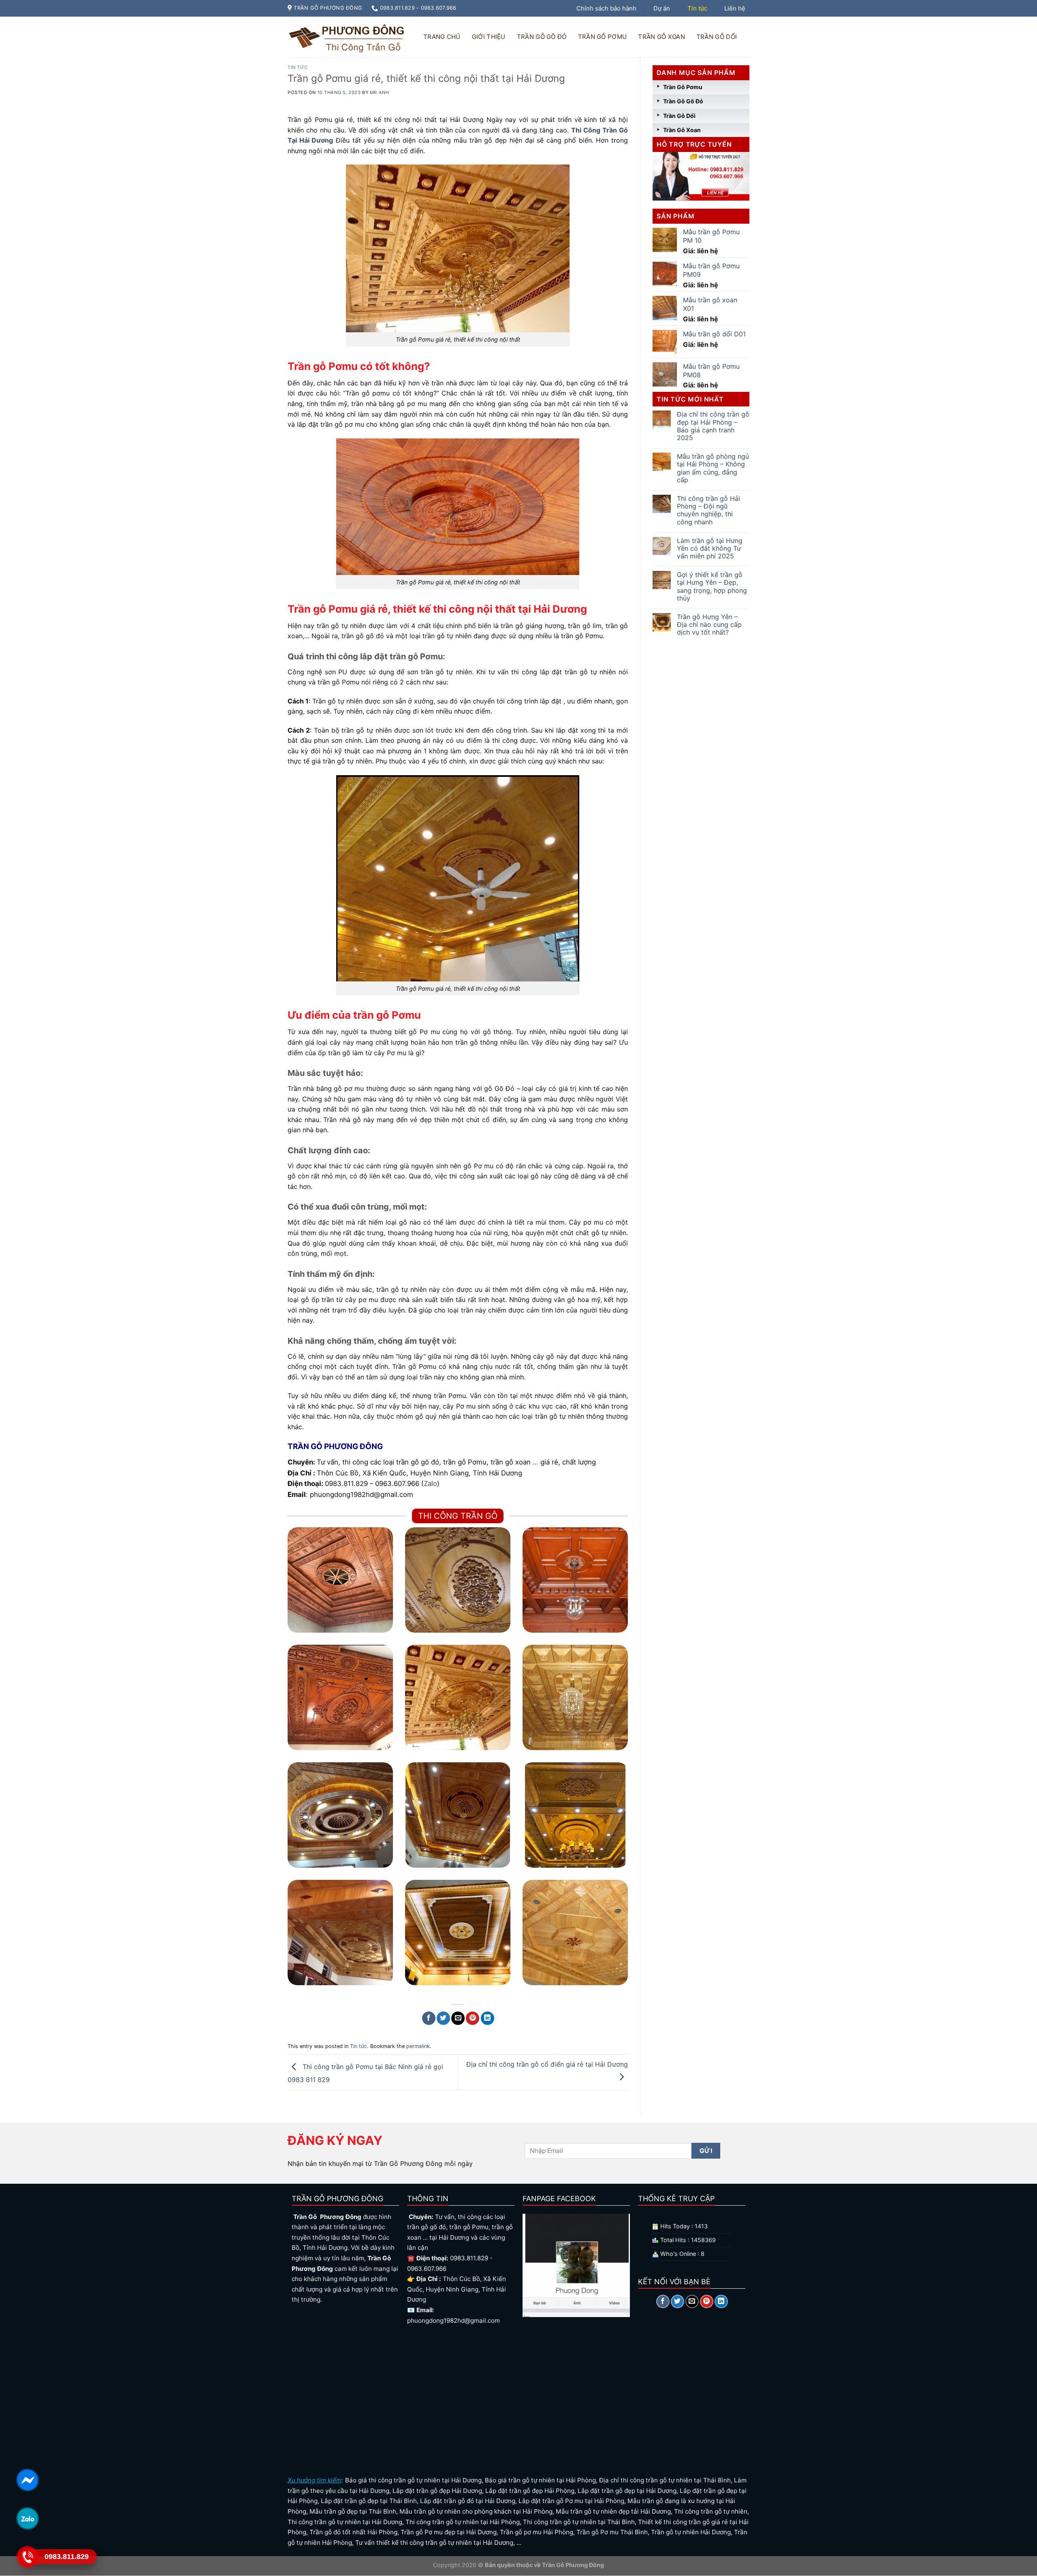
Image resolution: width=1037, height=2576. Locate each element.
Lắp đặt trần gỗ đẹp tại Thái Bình (369, 2501)
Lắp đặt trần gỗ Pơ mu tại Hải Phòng (571, 2501)
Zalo (430, 1484)
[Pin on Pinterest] (473, 2018)
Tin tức (697, 8)
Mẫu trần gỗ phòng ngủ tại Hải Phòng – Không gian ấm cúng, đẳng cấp (713, 468)
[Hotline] (27, 2557)
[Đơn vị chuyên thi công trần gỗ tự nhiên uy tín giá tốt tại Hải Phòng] (458, 1815)
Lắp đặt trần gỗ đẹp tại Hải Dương (627, 2491)
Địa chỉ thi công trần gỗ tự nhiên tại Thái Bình (665, 2480)
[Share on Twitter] (443, 2018)
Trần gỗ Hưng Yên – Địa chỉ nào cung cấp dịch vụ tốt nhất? (709, 625)
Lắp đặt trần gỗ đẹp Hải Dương (437, 2491)
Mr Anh (379, 92)
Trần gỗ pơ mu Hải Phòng (537, 2532)
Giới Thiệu (489, 37)
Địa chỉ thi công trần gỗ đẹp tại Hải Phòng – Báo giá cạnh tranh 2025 (713, 426)
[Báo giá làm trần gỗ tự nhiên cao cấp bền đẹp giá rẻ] (340, 1933)
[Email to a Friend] (458, 2018)
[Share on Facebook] (429, 2018)
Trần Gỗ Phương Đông (572, 2565)
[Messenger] (27, 2480)
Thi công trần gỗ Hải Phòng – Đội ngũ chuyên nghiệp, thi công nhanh (708, 510)
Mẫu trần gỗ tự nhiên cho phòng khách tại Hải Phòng (476, 2511)
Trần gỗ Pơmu (603, 37)
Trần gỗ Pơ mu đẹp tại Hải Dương (449, 2532)
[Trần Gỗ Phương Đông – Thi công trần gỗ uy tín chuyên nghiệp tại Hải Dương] (348, 37)
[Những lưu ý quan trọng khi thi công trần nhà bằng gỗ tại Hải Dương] (575, 1815)
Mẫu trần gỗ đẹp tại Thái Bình (353, 2511)
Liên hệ (735, 8)
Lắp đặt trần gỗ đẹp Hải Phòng (530, 2491)
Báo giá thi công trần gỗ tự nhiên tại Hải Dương (413, 2480)
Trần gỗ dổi (717, 37)
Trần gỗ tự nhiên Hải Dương (691, 2532)
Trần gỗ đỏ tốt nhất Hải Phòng (353, 2532)
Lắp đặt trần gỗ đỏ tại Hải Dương (468, 2501)
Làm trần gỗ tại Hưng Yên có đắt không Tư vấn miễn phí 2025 (710, 548)
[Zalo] (27, 2518)
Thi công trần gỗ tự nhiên (711, 2511)
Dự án (662, 8)
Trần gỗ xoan (661, 37)
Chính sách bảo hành (606, 8)
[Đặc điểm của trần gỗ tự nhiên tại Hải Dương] (458, 1933)
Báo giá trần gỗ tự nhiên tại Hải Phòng (540, 2480)
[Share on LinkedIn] (488, 2018)
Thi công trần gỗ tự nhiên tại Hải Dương (345, 2522)
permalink (418, 2046)
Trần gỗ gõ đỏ (542, 37)
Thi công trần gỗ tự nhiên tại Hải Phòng (463, 2522)
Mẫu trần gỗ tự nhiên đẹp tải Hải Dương (613, 2511)
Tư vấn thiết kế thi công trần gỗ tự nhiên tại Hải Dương (434, 2543)
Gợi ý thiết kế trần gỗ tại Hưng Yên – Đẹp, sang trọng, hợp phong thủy (712, 587)
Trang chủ (442, 37)
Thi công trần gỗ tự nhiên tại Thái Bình (579, 2522)
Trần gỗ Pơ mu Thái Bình (612, 2532)
